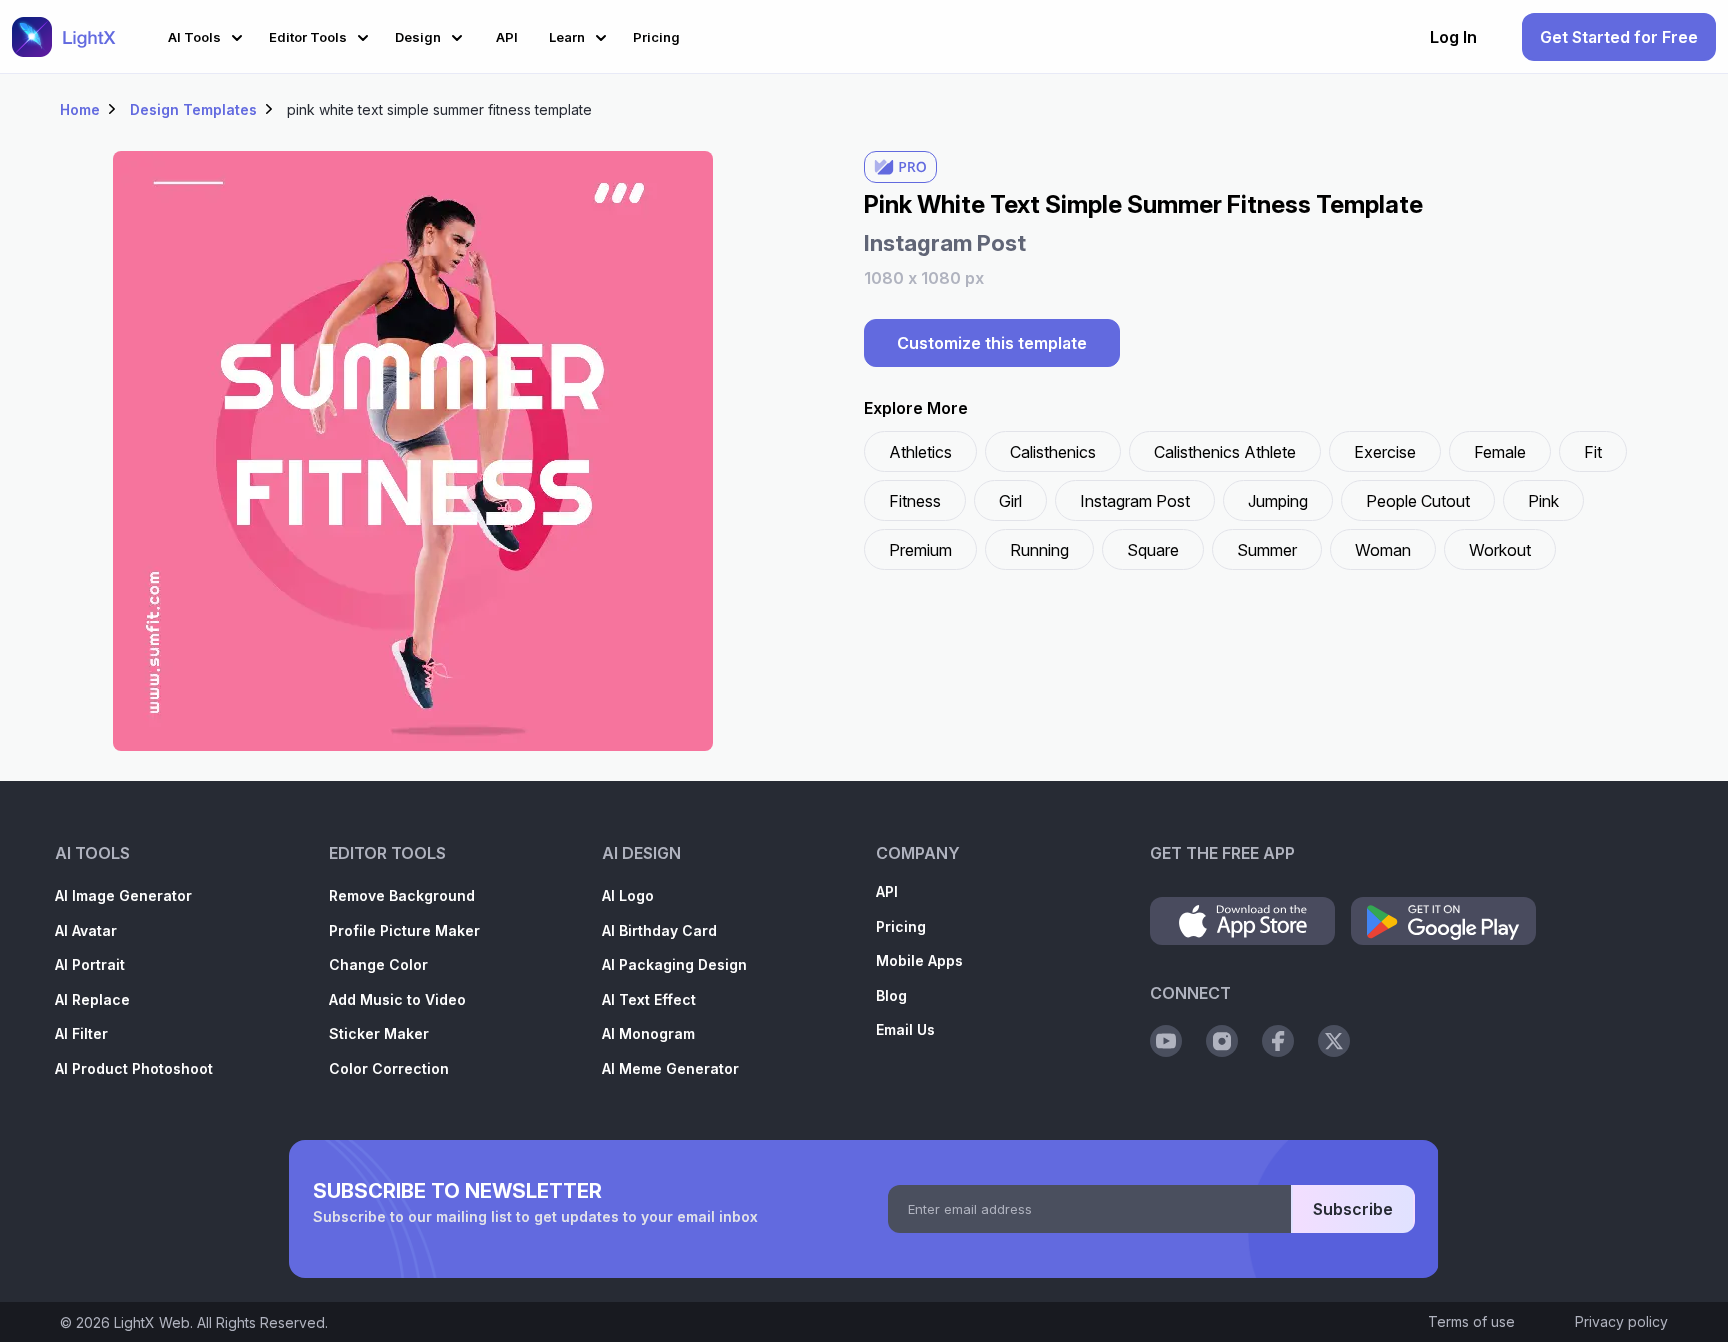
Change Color (378, 964)
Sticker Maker (379, 1033)
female (1500, 452)
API (887, 891)
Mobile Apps (919, 960)
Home (80, 109)
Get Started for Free (1619, 37)
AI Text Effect (649, 999)
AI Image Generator (123, 895)
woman (1383, 550)
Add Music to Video (397, 999)
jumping (1278, 501)
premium (920, 550)
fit (1593, 452)
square (1153, 550)
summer (1267, 550)
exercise (1385, 452)
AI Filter (81, 1033)
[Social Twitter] (1334, 1041)
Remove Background (402, 895)
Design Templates (193, 109)
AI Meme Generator (670, 1068)
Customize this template (992, 343)
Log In (1453, 37)
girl (1010, 501)
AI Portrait (90, 964)
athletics (920, 452)
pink (1543, 501)
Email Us (905, 1029)
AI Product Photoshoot (134, 1068)
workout (1500, 550)
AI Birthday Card (659, 930)
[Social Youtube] (1166, 1041)
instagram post (1135, 501)
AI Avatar (86, 930)
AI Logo (628, 895)
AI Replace (92, 999)
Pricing (901, 926)
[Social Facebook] (1278, 1041)
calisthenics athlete (1225, 452)
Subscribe (1353, 1209)
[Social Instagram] (1222, 1041)
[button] (208, 34)
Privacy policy (1621, 1321)
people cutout (1418, 501)
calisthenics (1053, 452)
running (1039, 550)
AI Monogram (648, 1033)
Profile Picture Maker (404, 930)
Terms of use (1471, 1321)
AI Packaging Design (674, 964)
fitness (915, 501)
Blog (891, 995)
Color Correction (389, 1068)
